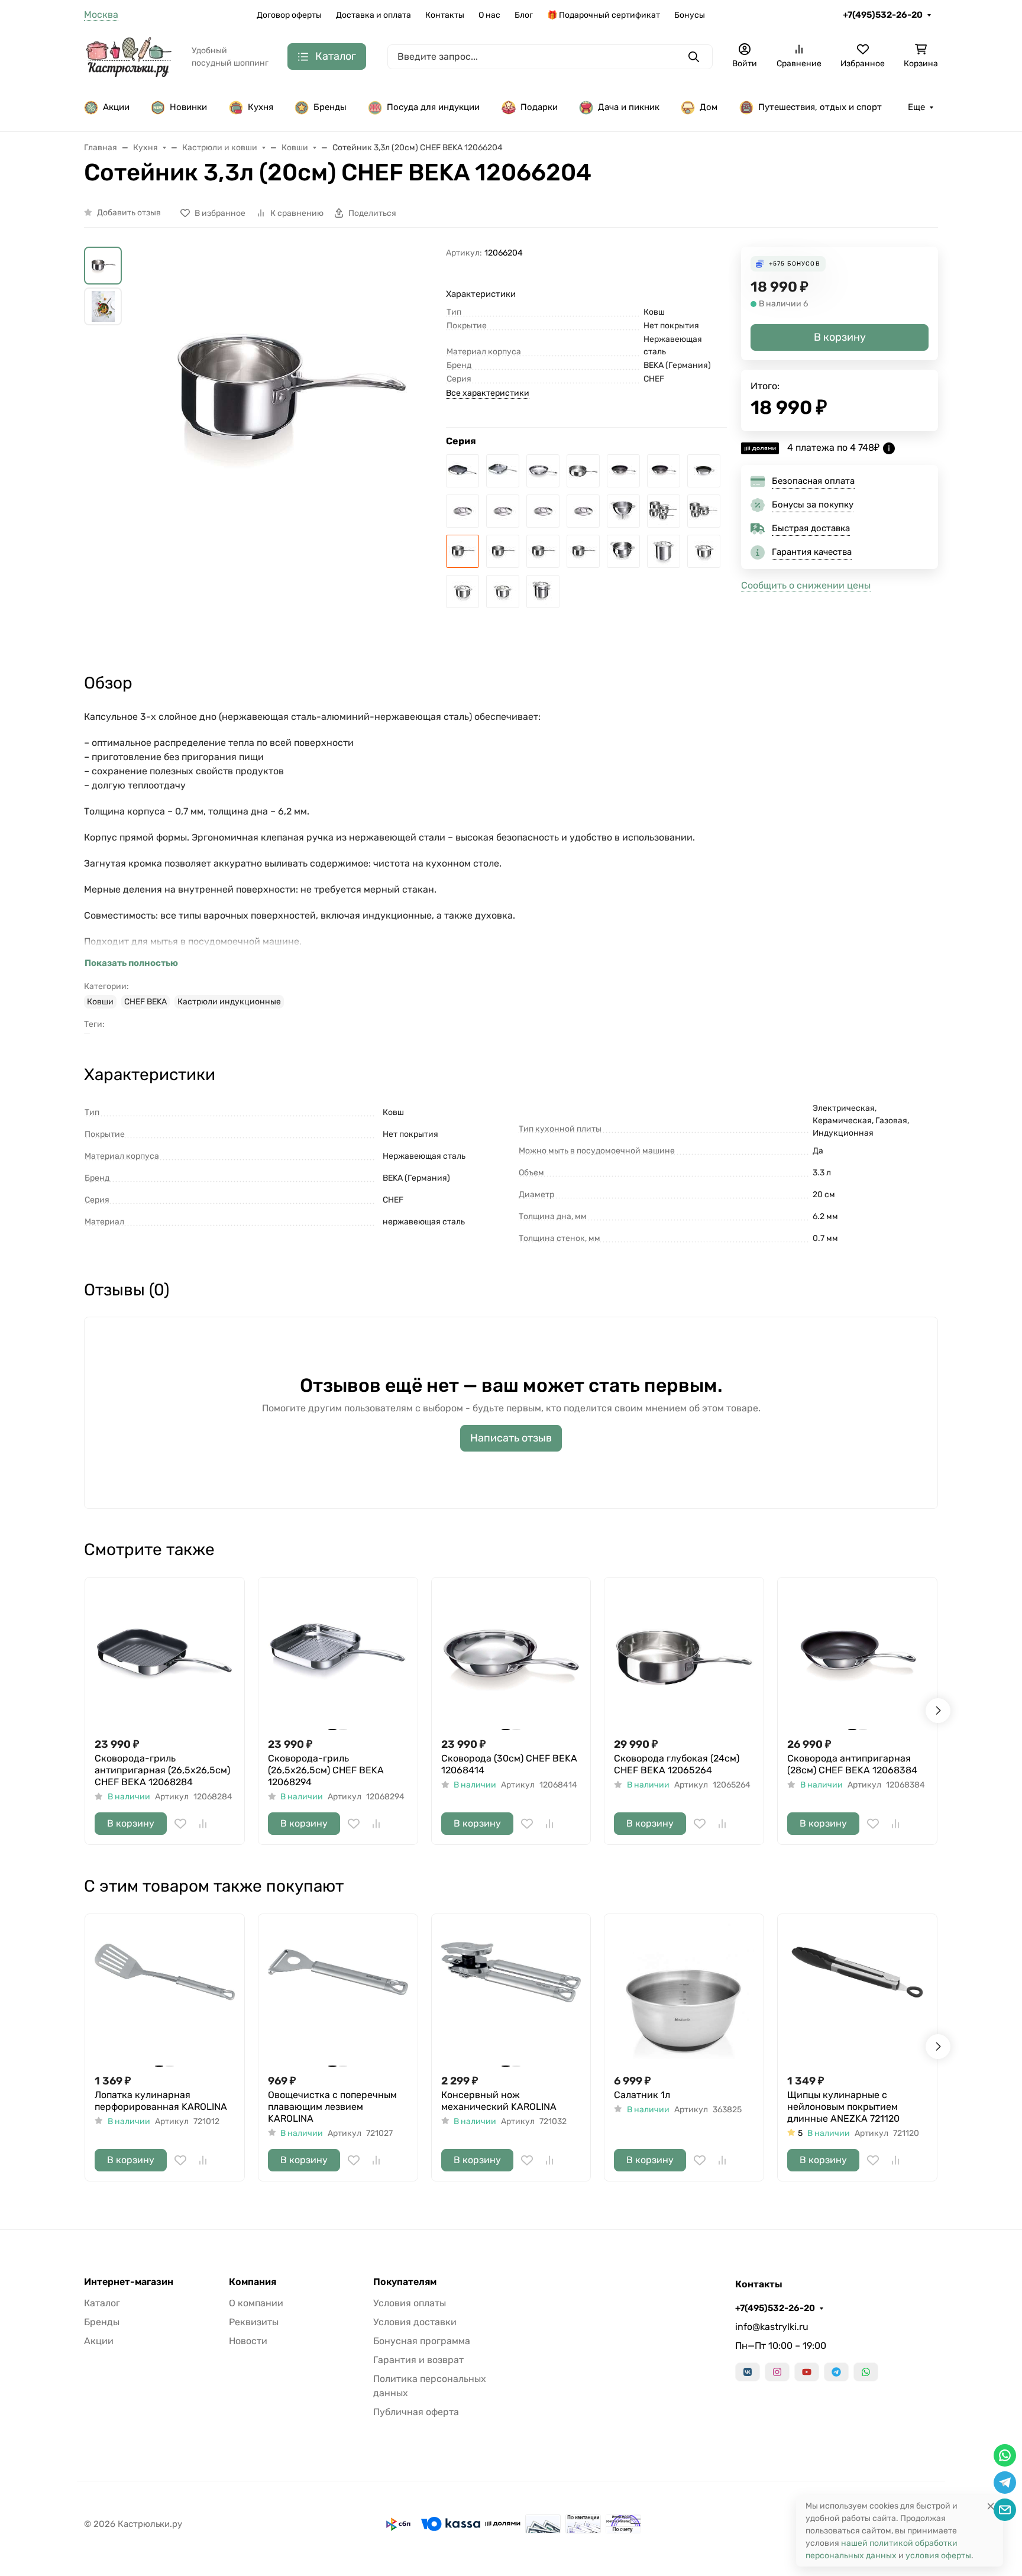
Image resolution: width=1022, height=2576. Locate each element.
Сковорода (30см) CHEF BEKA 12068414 (509, 1764)
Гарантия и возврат (418, 2360)
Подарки (539, 107)
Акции (116, 107)
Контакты (445, 15)
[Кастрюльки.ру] (128, 56)
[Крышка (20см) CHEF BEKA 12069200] (543, 511)
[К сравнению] (203, 1824)
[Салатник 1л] (684, 1994)
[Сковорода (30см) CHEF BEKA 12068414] (543, 471)
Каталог (102, 2303)
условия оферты (938, 2556)
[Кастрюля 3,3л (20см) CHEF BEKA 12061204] (704, 551)
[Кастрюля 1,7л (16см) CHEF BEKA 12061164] (503, 592)
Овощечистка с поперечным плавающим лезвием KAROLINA (332, 2107)
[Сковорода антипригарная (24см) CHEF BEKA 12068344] (664, 471)
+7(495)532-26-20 (883, 15)
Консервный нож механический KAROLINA (499, 2101)
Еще (916, 107)
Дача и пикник (629, 107)
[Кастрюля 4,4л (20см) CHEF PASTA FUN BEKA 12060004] (543, 592)
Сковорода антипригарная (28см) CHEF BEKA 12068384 (852, 1764)
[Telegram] (836, 2372)
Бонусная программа (422, 2341)
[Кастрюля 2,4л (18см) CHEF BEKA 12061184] (463, 592)
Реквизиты (254, 2322)
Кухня (261, 107)
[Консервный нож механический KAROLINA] (511, 1994)
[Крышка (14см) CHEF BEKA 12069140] (583, 511)
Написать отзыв (511, 1438)
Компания (253, 2282)
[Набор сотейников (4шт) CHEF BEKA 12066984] (664, 511)
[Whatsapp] (866, 2372)
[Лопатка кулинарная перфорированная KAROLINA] (165, 1994)
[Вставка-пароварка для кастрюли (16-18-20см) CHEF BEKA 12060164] (623, 551)
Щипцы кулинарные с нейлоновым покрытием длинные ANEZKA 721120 (843, 2107)
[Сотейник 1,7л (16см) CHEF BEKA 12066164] (543, 551)
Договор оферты (289, 15)
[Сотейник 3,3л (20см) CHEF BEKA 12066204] (463, 551)
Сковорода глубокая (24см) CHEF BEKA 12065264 (677, 1764)
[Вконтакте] (748, 2372)
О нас (489, 15)
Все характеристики (488, 393)
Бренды (330, 107)
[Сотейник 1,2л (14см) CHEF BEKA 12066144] (583, 551)
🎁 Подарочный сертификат (604, 15)
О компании (256, 2303)
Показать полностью (131, 963)
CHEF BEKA (145, 1002)
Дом (709, 107)
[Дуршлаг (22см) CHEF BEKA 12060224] (623, 511)
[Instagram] (777, 2372)
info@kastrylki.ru (772, 2327)
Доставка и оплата (373, 15)
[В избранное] (180, 1824)
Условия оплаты (410, 2303)
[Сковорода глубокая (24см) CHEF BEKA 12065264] (583, 471)
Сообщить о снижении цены (806, 585)
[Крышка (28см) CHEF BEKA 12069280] (463, 511)
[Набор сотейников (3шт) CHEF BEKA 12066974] (704, 511)
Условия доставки (415, 2322)
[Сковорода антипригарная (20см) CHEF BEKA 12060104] (704, 471)
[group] (286, 421)
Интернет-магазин (129, 2282)
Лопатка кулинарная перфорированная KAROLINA (161, 2101)
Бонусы (690, 15)
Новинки (188, 107)
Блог (524, 15)
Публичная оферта (416, 2412)
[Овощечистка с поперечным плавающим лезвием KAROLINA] (338, 1994)
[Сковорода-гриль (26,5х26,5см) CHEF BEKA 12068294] (503, 471)
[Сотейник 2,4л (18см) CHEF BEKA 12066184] (503, 551)
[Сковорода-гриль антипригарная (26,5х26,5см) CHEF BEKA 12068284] (463, 471)
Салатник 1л (642, 2095)
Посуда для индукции (433, 107)
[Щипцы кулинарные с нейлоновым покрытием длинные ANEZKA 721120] (857, 1994)
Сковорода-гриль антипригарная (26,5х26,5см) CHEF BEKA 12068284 (162, 1770)
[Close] (991, 2506)
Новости (248, 2341)
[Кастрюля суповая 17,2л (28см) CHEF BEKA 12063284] (664, 551)
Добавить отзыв (129, 213)
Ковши (100, 1002)
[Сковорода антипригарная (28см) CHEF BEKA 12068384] (623, 471)
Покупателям (405, 2282)
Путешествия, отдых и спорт (820, 107)
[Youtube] (807, 2372)
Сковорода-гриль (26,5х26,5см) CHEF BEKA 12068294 (326, 1770)
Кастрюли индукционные (229, 1002)
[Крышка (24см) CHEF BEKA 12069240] (503, 511)
